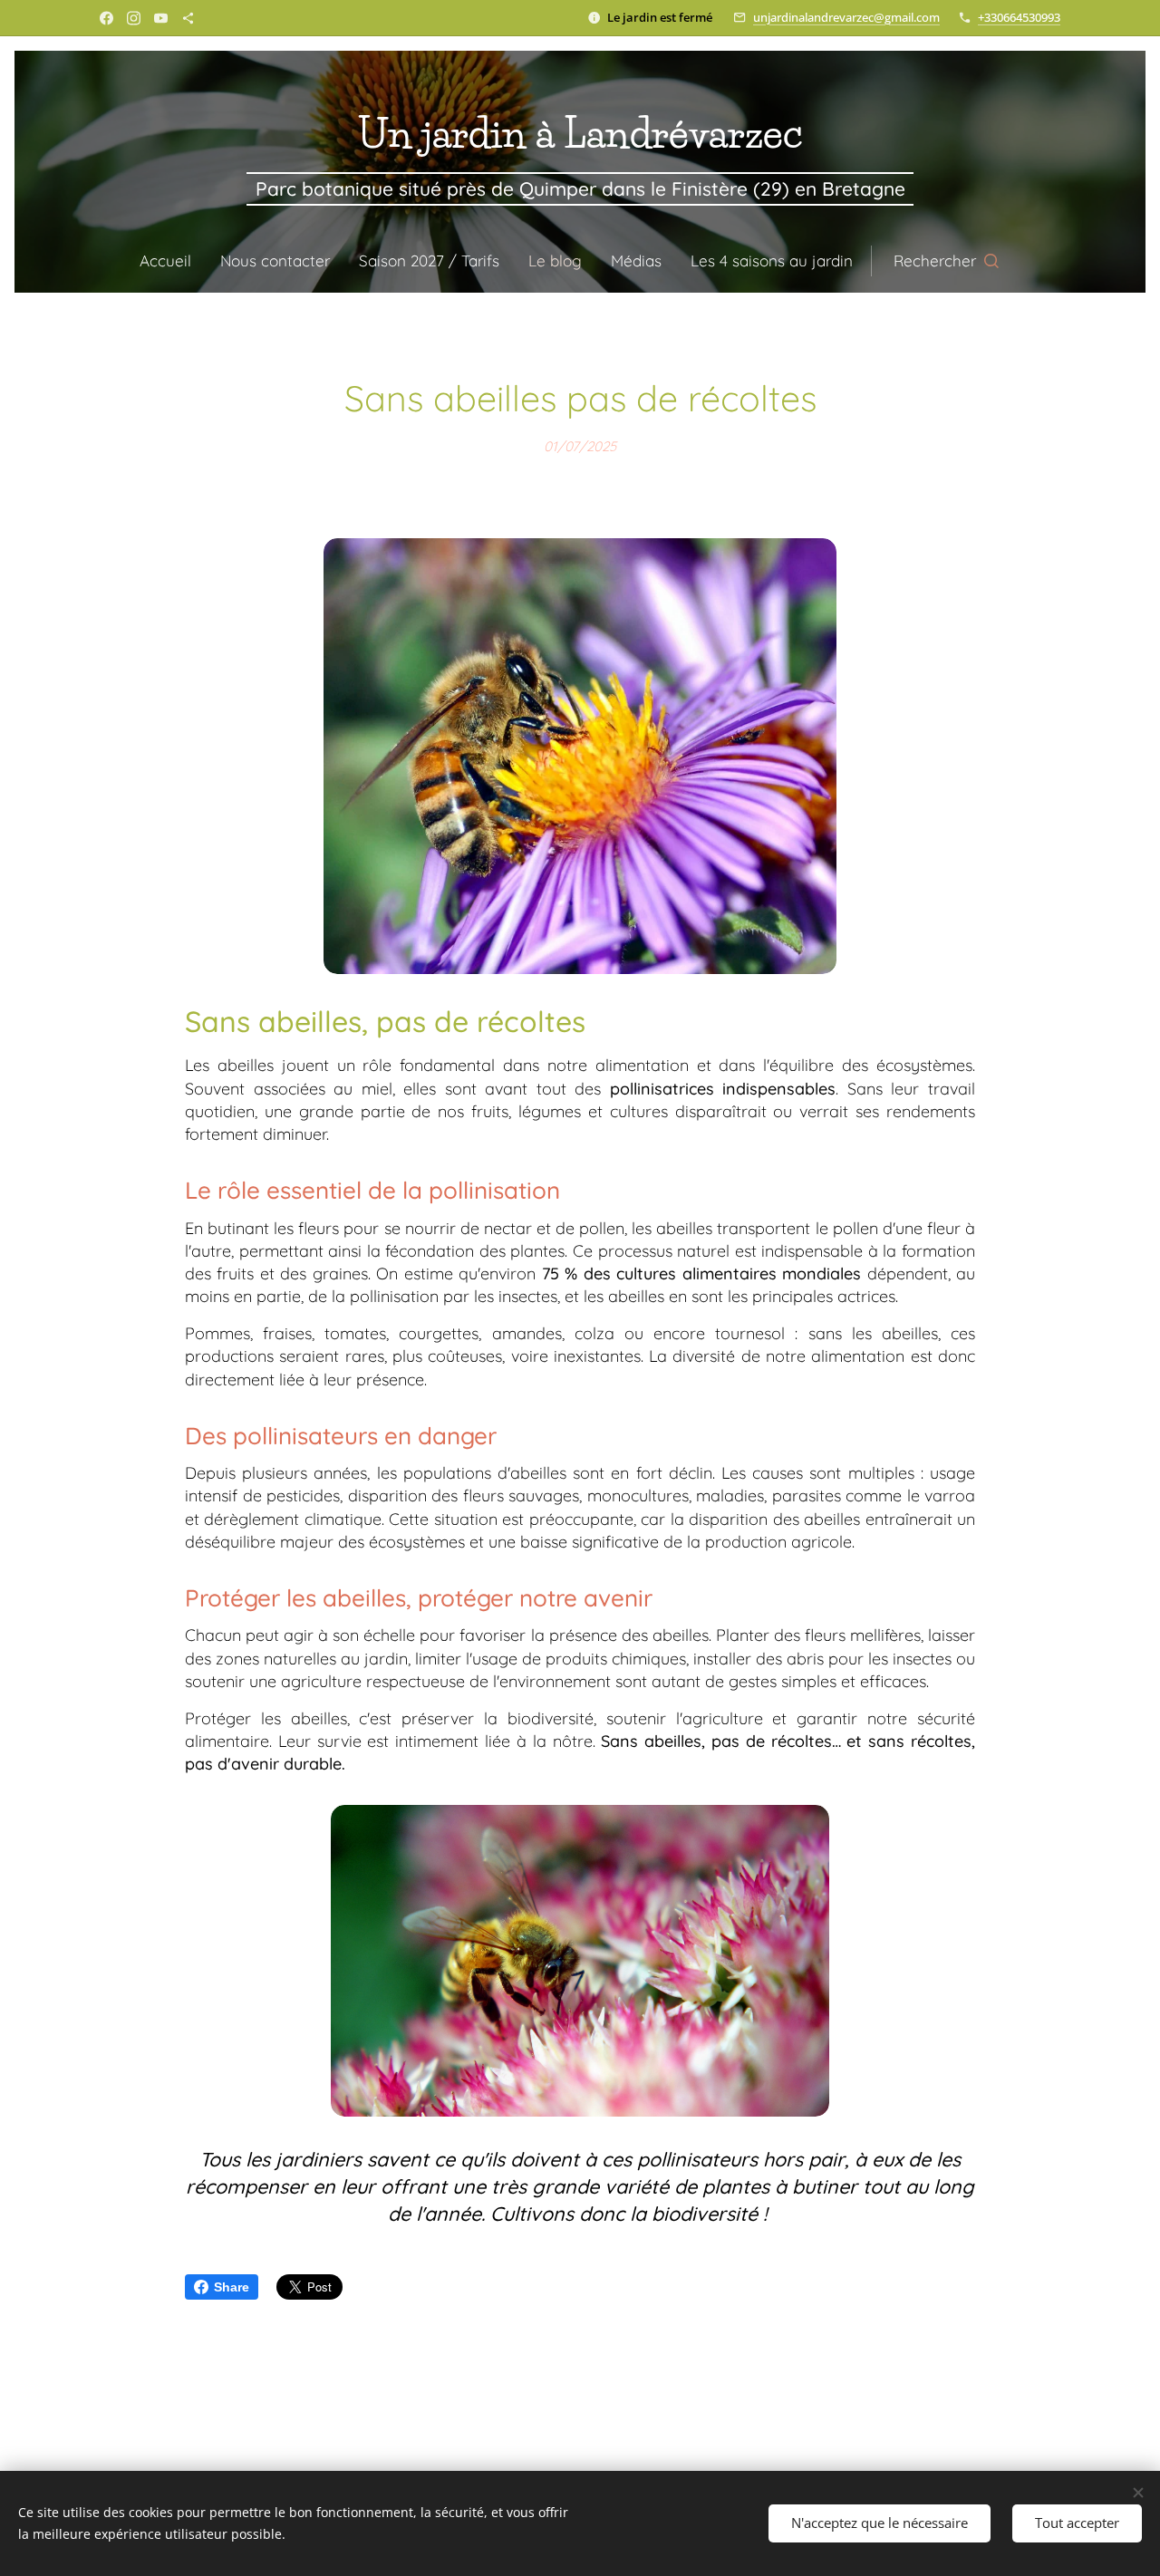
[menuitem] (173, 261)
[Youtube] (161, 18)
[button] (946, 261)
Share (232, 2287)
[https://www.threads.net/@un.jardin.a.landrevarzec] (188, 18)
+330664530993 (1019, 17)
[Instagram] (134, 18)
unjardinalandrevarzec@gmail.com (846, 17)
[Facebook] (106, 18)
